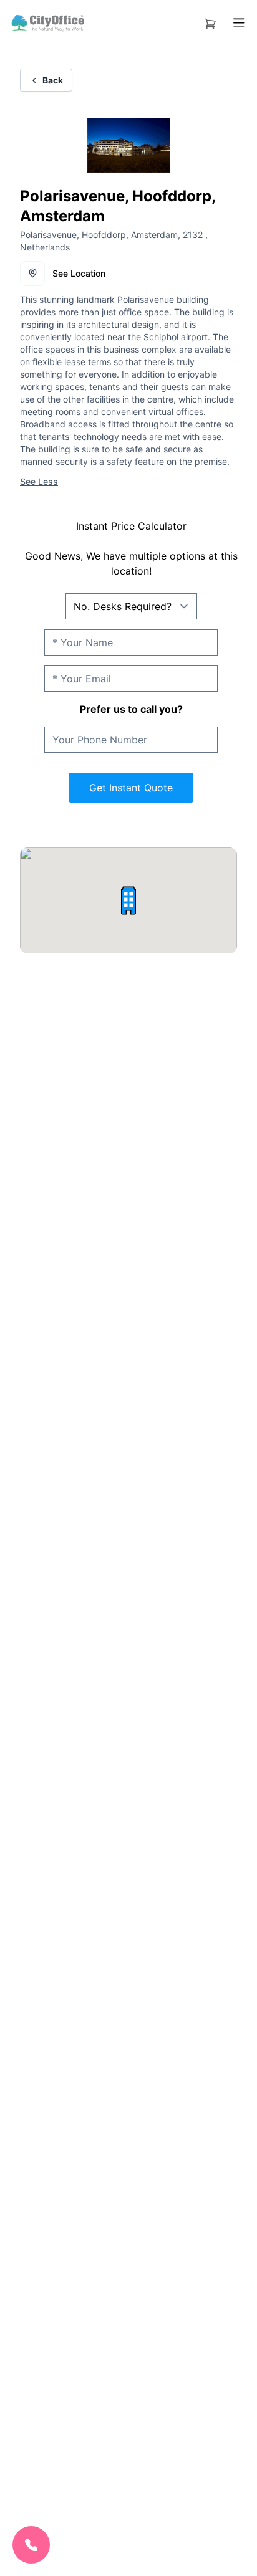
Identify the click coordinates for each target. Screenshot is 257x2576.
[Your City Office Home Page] (47, 23)
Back (53, 80)
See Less (39, 481)
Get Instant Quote (131, 788)
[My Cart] (210, 21)
